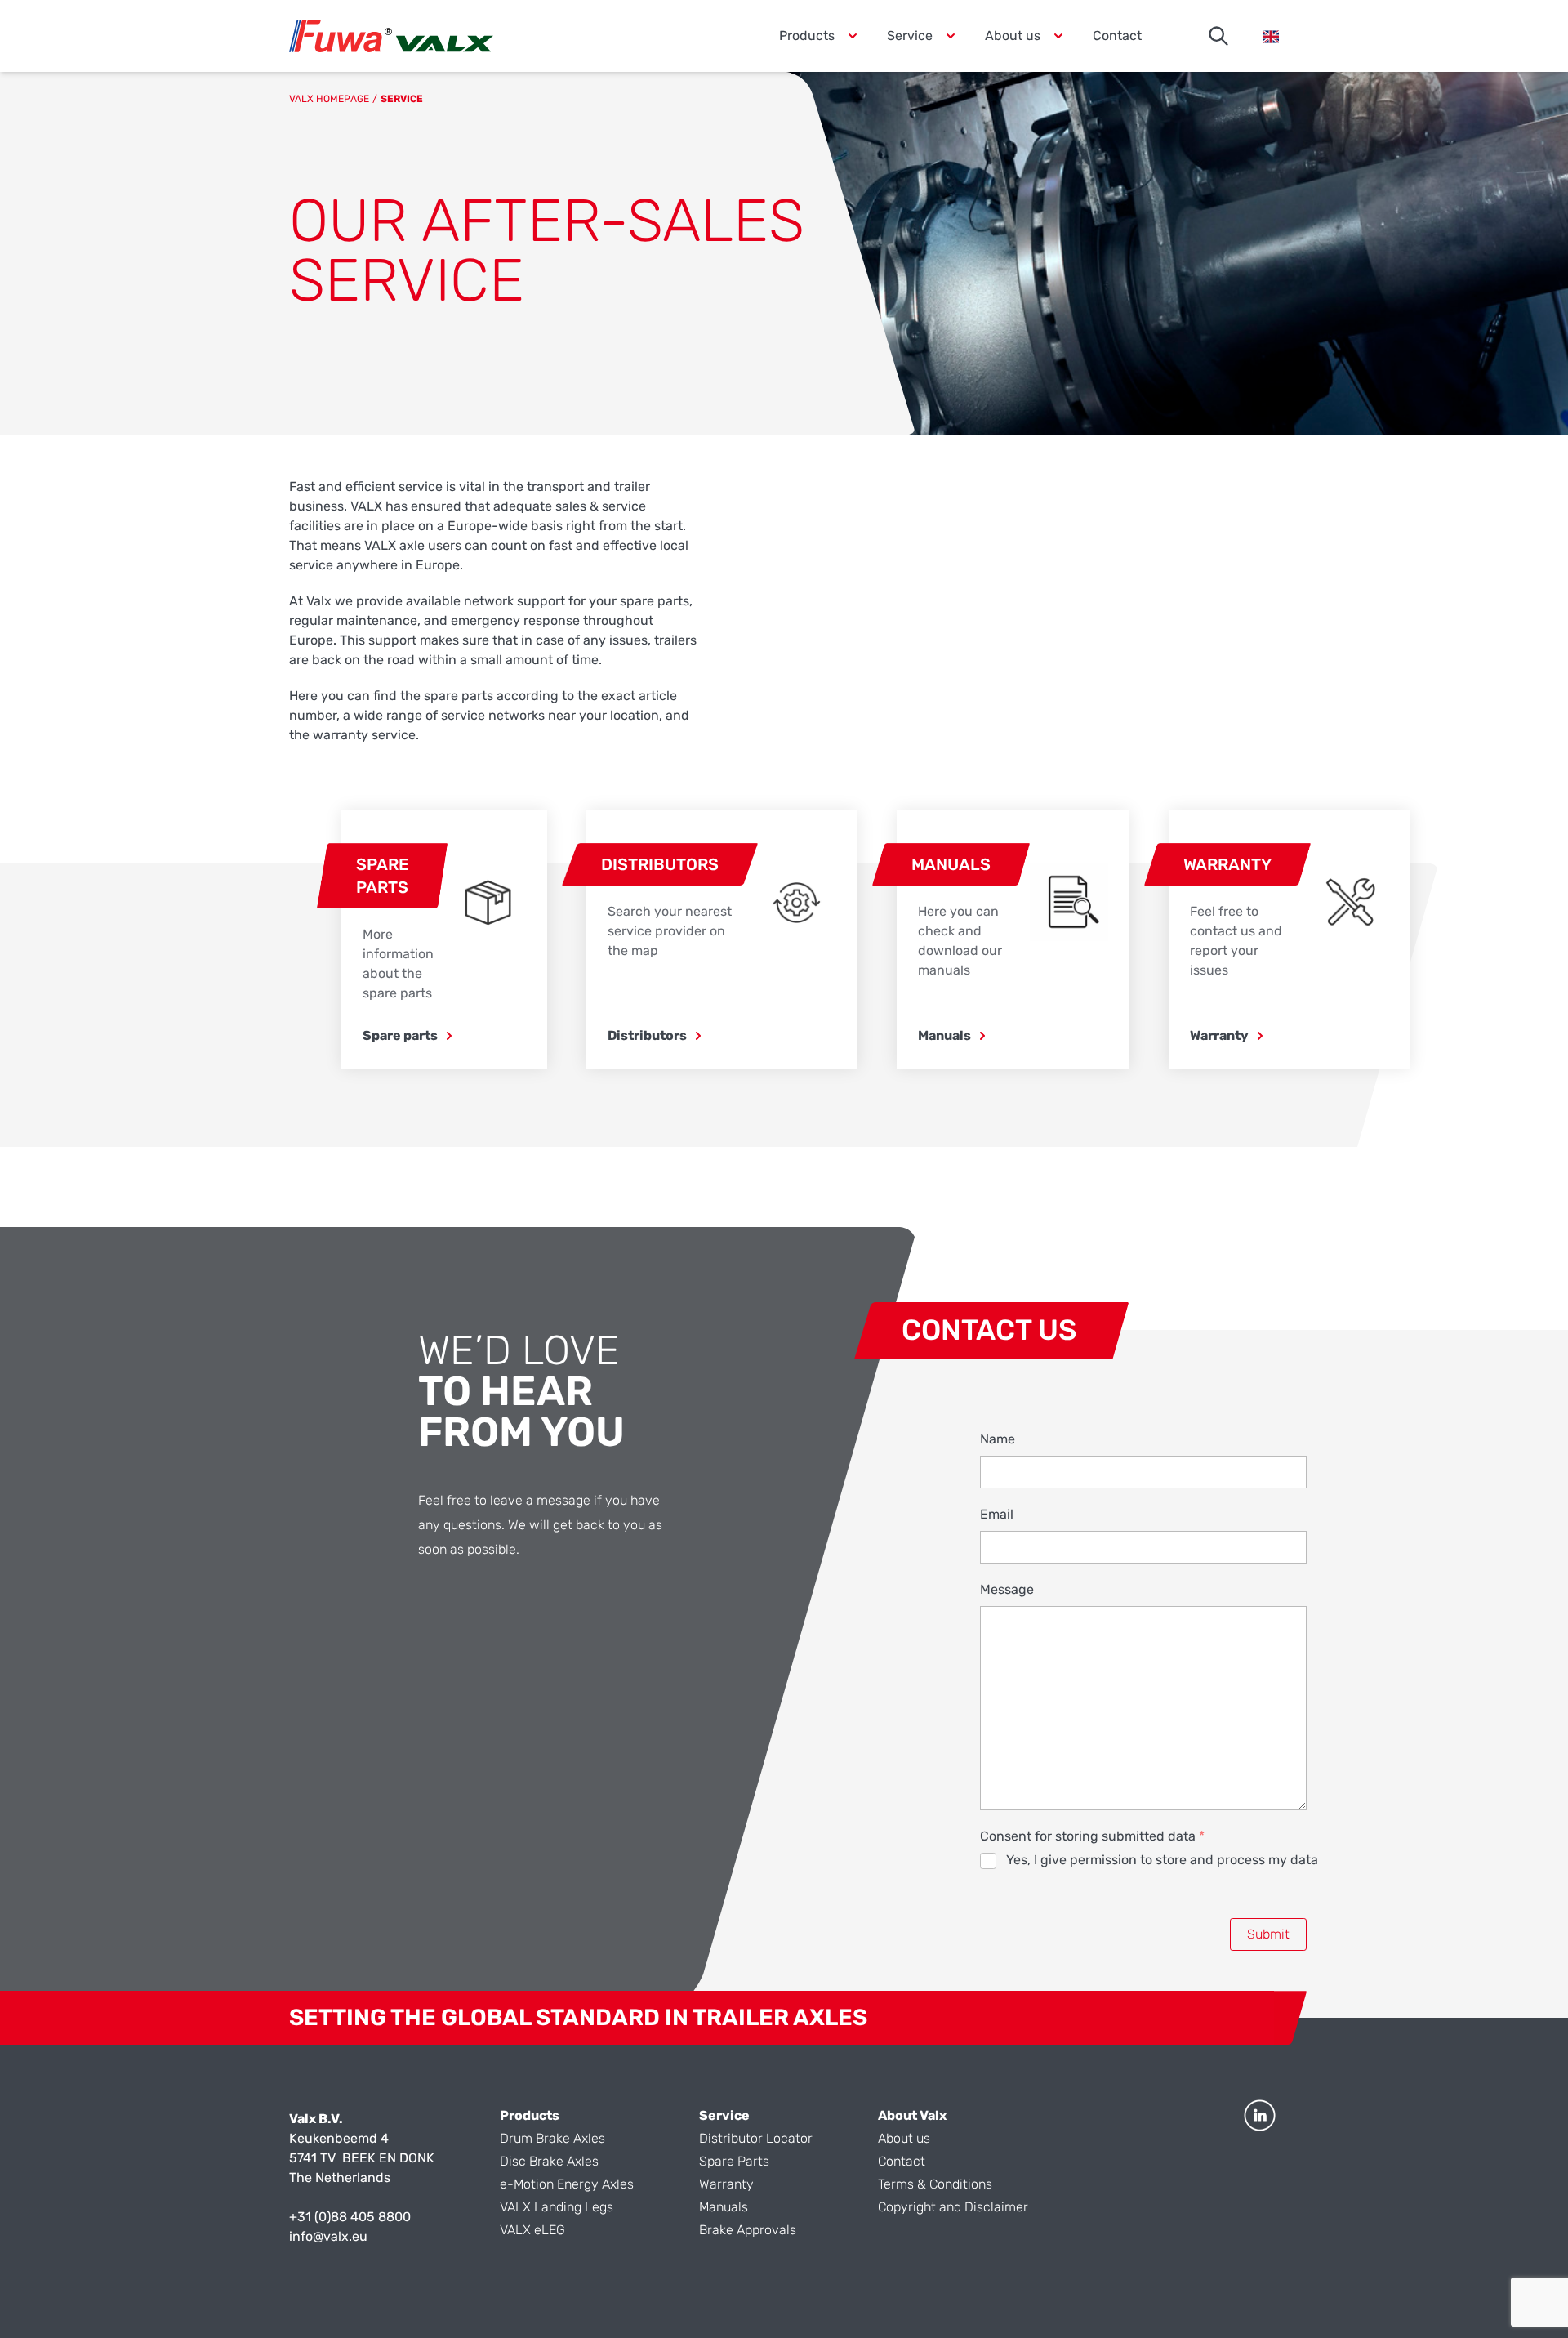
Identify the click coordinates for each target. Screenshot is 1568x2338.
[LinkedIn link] (1260, 2115)
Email (997, 1514)
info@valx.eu (328, 2236)
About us (904, 2138)
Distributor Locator (756, 2138)
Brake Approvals (748, 2230)
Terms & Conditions (935, 2184)
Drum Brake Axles (552, 2138)
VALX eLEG (532, 2230)
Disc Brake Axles (549, 2161)
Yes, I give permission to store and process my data (1162, 1860)
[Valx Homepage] (391, 36)
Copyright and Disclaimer (953, 2207)
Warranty (726, 2184)
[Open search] (1218, 36)
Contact (1117, 36)
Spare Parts (734, 2161)
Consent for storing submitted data (1092, 1836)
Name (998, 1439)
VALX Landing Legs (557, 2207)
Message (1007, 1589)
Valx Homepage (329, 99)
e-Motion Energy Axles (567, 2184)
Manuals (724, 2207)
